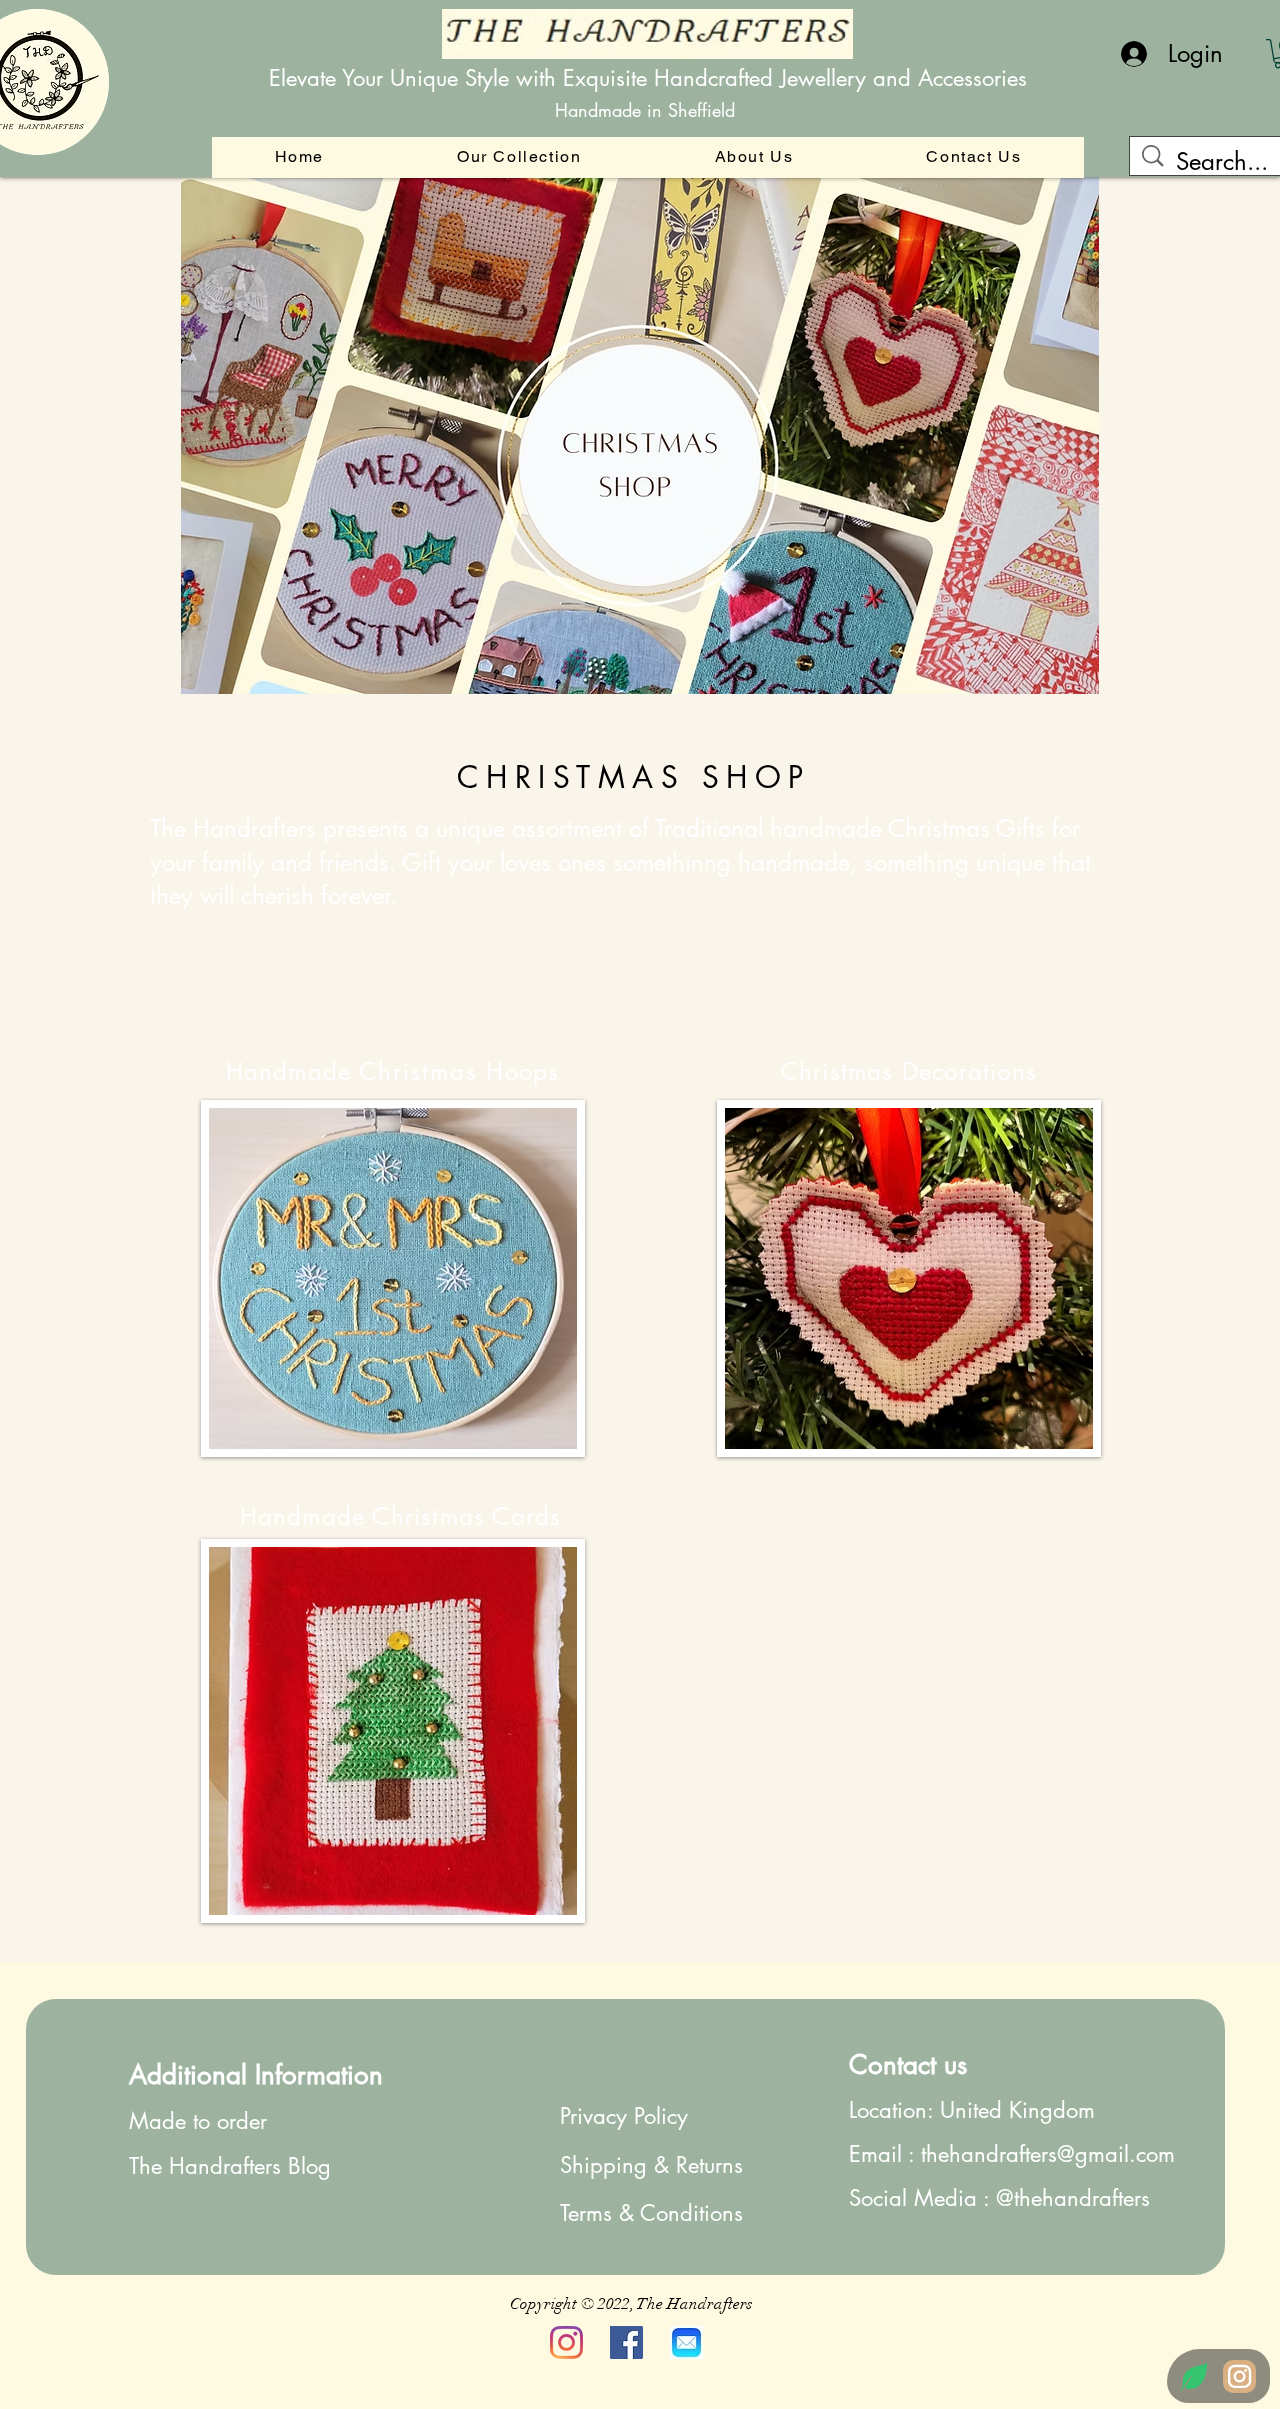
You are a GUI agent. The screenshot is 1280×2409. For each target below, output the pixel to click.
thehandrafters (1082, 2198)
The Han (169, 2166)
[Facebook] (626, 2342)
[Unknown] (686, 2342)
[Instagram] (566, 2342)
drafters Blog (270, 2166)
